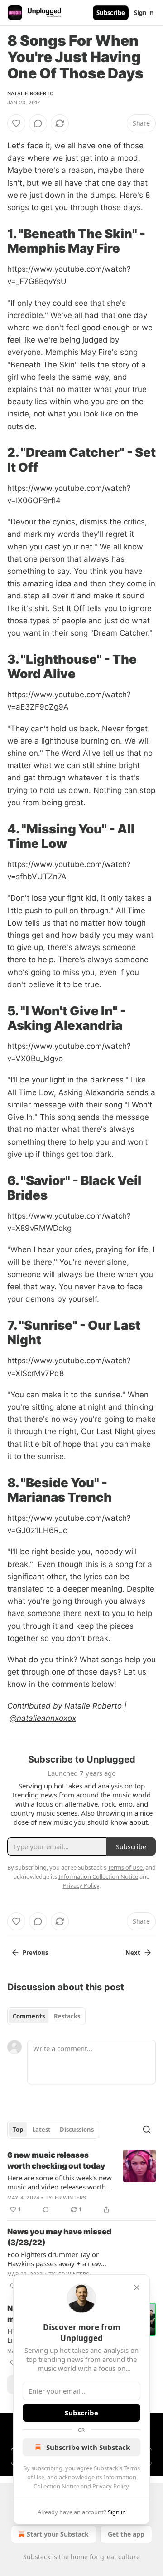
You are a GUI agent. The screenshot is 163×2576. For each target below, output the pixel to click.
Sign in (144, 13)
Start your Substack (58, 2534)
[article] (81, 2182)
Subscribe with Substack (88, 2447)
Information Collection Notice (98, 1876)
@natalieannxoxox (43, 1718)
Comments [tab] (29, 2016)
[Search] (147, 2130)
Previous (35, 1953)
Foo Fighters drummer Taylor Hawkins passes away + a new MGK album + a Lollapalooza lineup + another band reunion (55, 2259)
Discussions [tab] (77, 2130)
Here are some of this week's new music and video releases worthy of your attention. (60, 2182)
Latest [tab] (41, 2130)
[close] (137, 2287)
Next (133, 1953)
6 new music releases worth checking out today (56, 2160)
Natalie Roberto (30, 93)
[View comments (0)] (38, 123)
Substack (37, 2557)
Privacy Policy (110, 2486)
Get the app (126, 2534)
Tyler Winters (66, 2198)
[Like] (16, 123)
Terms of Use (125, 1867)
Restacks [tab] (67, 2016)
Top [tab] (18, 2130)
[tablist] (46, 2016)
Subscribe (111, 13)
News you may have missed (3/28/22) (59, 2237)
